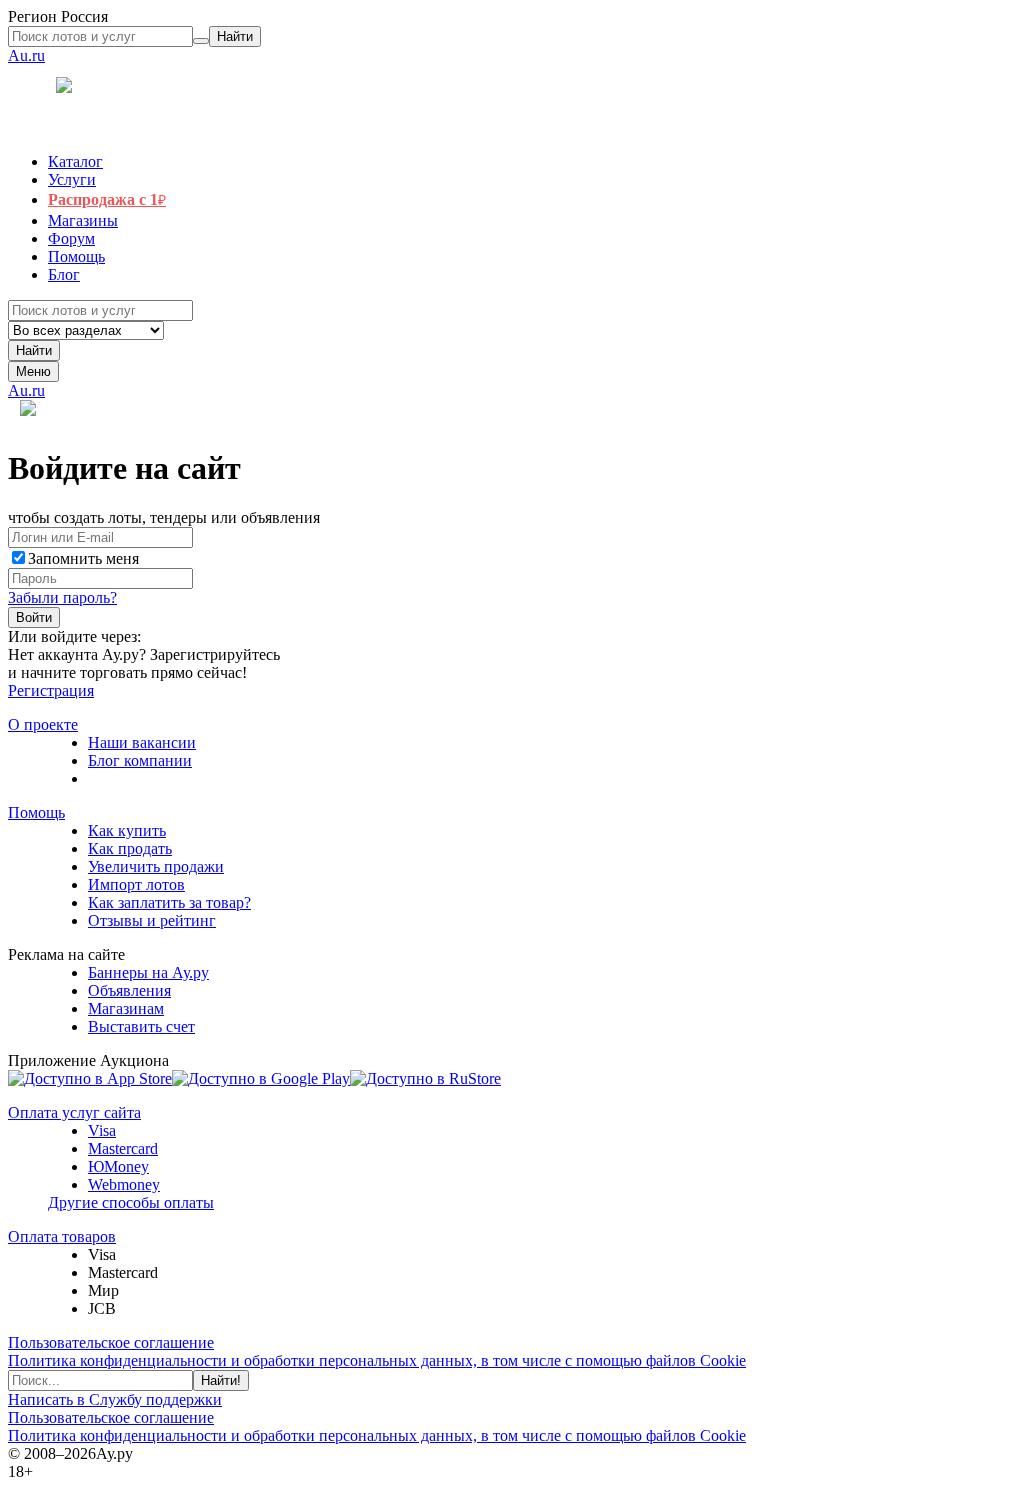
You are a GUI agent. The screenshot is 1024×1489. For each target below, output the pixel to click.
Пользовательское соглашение (111, 1342)
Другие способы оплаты (131, 1202)
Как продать (130, 848)
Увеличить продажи (156, 866)
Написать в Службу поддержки (115, 1399)
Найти (34, 350)
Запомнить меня (83, 558)
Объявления (129, 990)
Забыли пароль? (62, 597)
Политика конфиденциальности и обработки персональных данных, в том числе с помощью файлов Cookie (377, 1360)
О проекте (43, 724)
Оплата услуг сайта (74, 1112)
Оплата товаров (62, 1236)
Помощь (36, 812)
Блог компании (140, 760)
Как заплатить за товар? (169, 902)
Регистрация (51, 690)
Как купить (127, 830)
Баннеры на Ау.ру (148, 972)
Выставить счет (141, 1026)
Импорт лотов (136, 884)
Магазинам (126, 1008)
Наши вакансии (142, 742)
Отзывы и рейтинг (152, 920)
